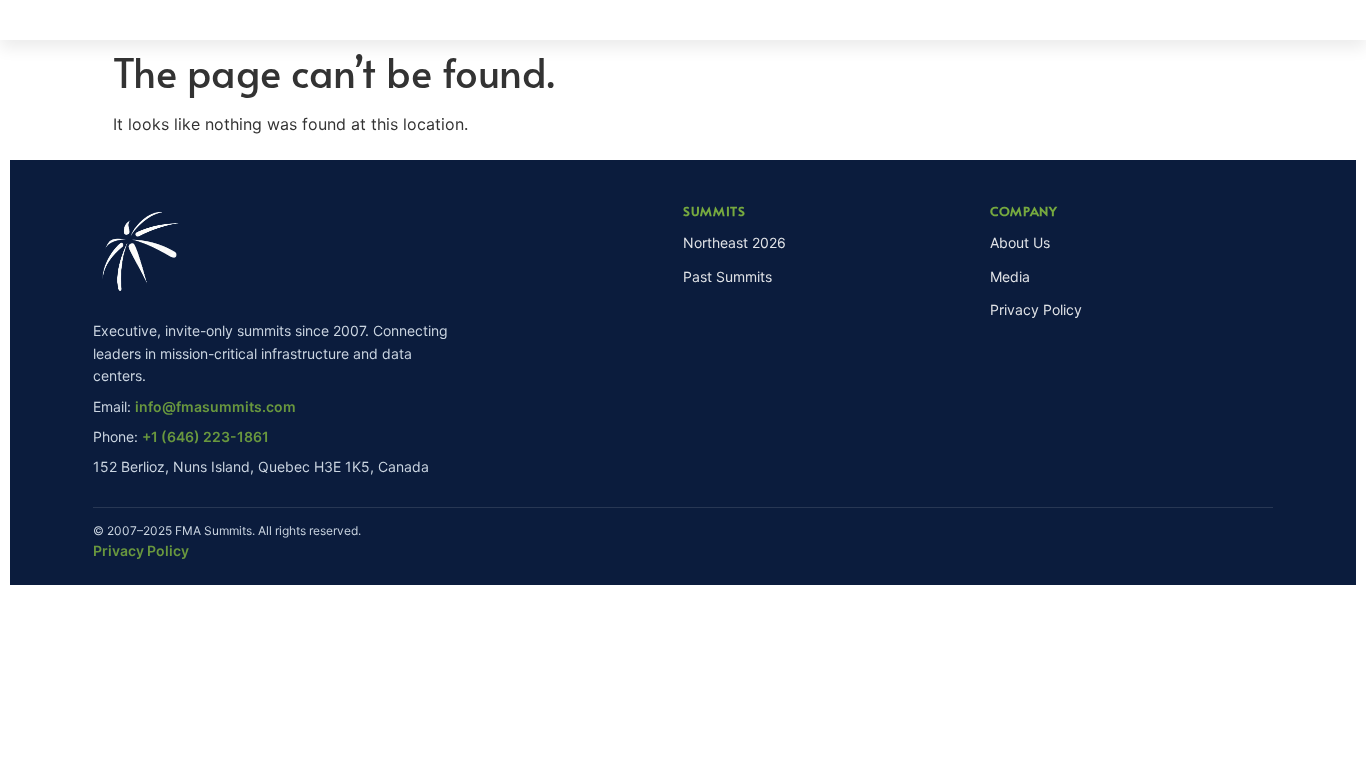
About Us (1020, 242)
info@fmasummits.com (215, 406)
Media (1010, 276)
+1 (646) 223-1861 (205, 436)
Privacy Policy (1036, 309)
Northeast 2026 (734, 242)
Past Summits (727, 276)
